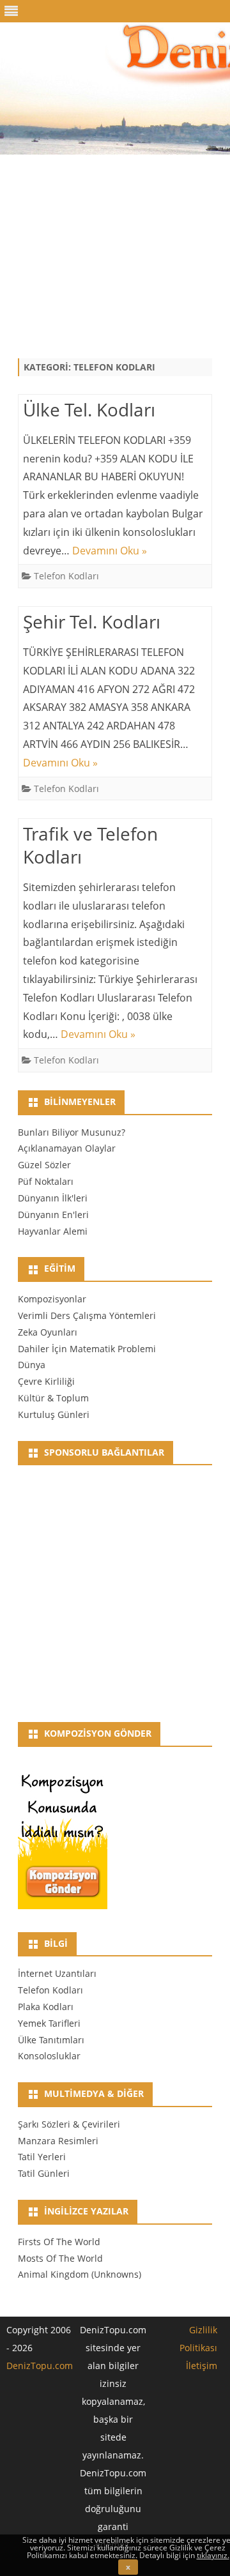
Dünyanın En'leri (53, 1215)
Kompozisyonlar (52, 1299)
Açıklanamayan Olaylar (67, 1148)
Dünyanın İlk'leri (53, 1198)
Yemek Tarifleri (49, 2023)
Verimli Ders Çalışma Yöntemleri (87, 1315)
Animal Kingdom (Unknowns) (80, 2274)
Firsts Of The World (59, 2242)
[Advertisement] (115, 244)
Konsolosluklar (49, 2056)
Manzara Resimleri (58, 2141)
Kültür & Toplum (53, 1398)
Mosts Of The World (60, 2258)
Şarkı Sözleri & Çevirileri (69, 2124)
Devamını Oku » (110, 551)
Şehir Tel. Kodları (92, 621)
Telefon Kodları (66, 576)
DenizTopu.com (40, 2366)
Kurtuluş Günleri (54, 1414)
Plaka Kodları (46, 2007)
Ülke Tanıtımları (51, 2040)
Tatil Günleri (44, 2173)
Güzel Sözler (44, 1165)
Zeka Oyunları (48, 1332)
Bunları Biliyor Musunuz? (72, 1132)
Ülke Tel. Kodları (89, 409)
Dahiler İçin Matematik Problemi (87, 1349)
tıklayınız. (213, 2555)
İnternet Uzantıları (57, 1973)
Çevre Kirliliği (46, 1381)
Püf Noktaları (46, 1181)
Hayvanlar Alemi (53, 1231)
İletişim (202, 2366)
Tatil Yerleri (42, 2157)
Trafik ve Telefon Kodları (90, 845)
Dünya (32, 1365)
